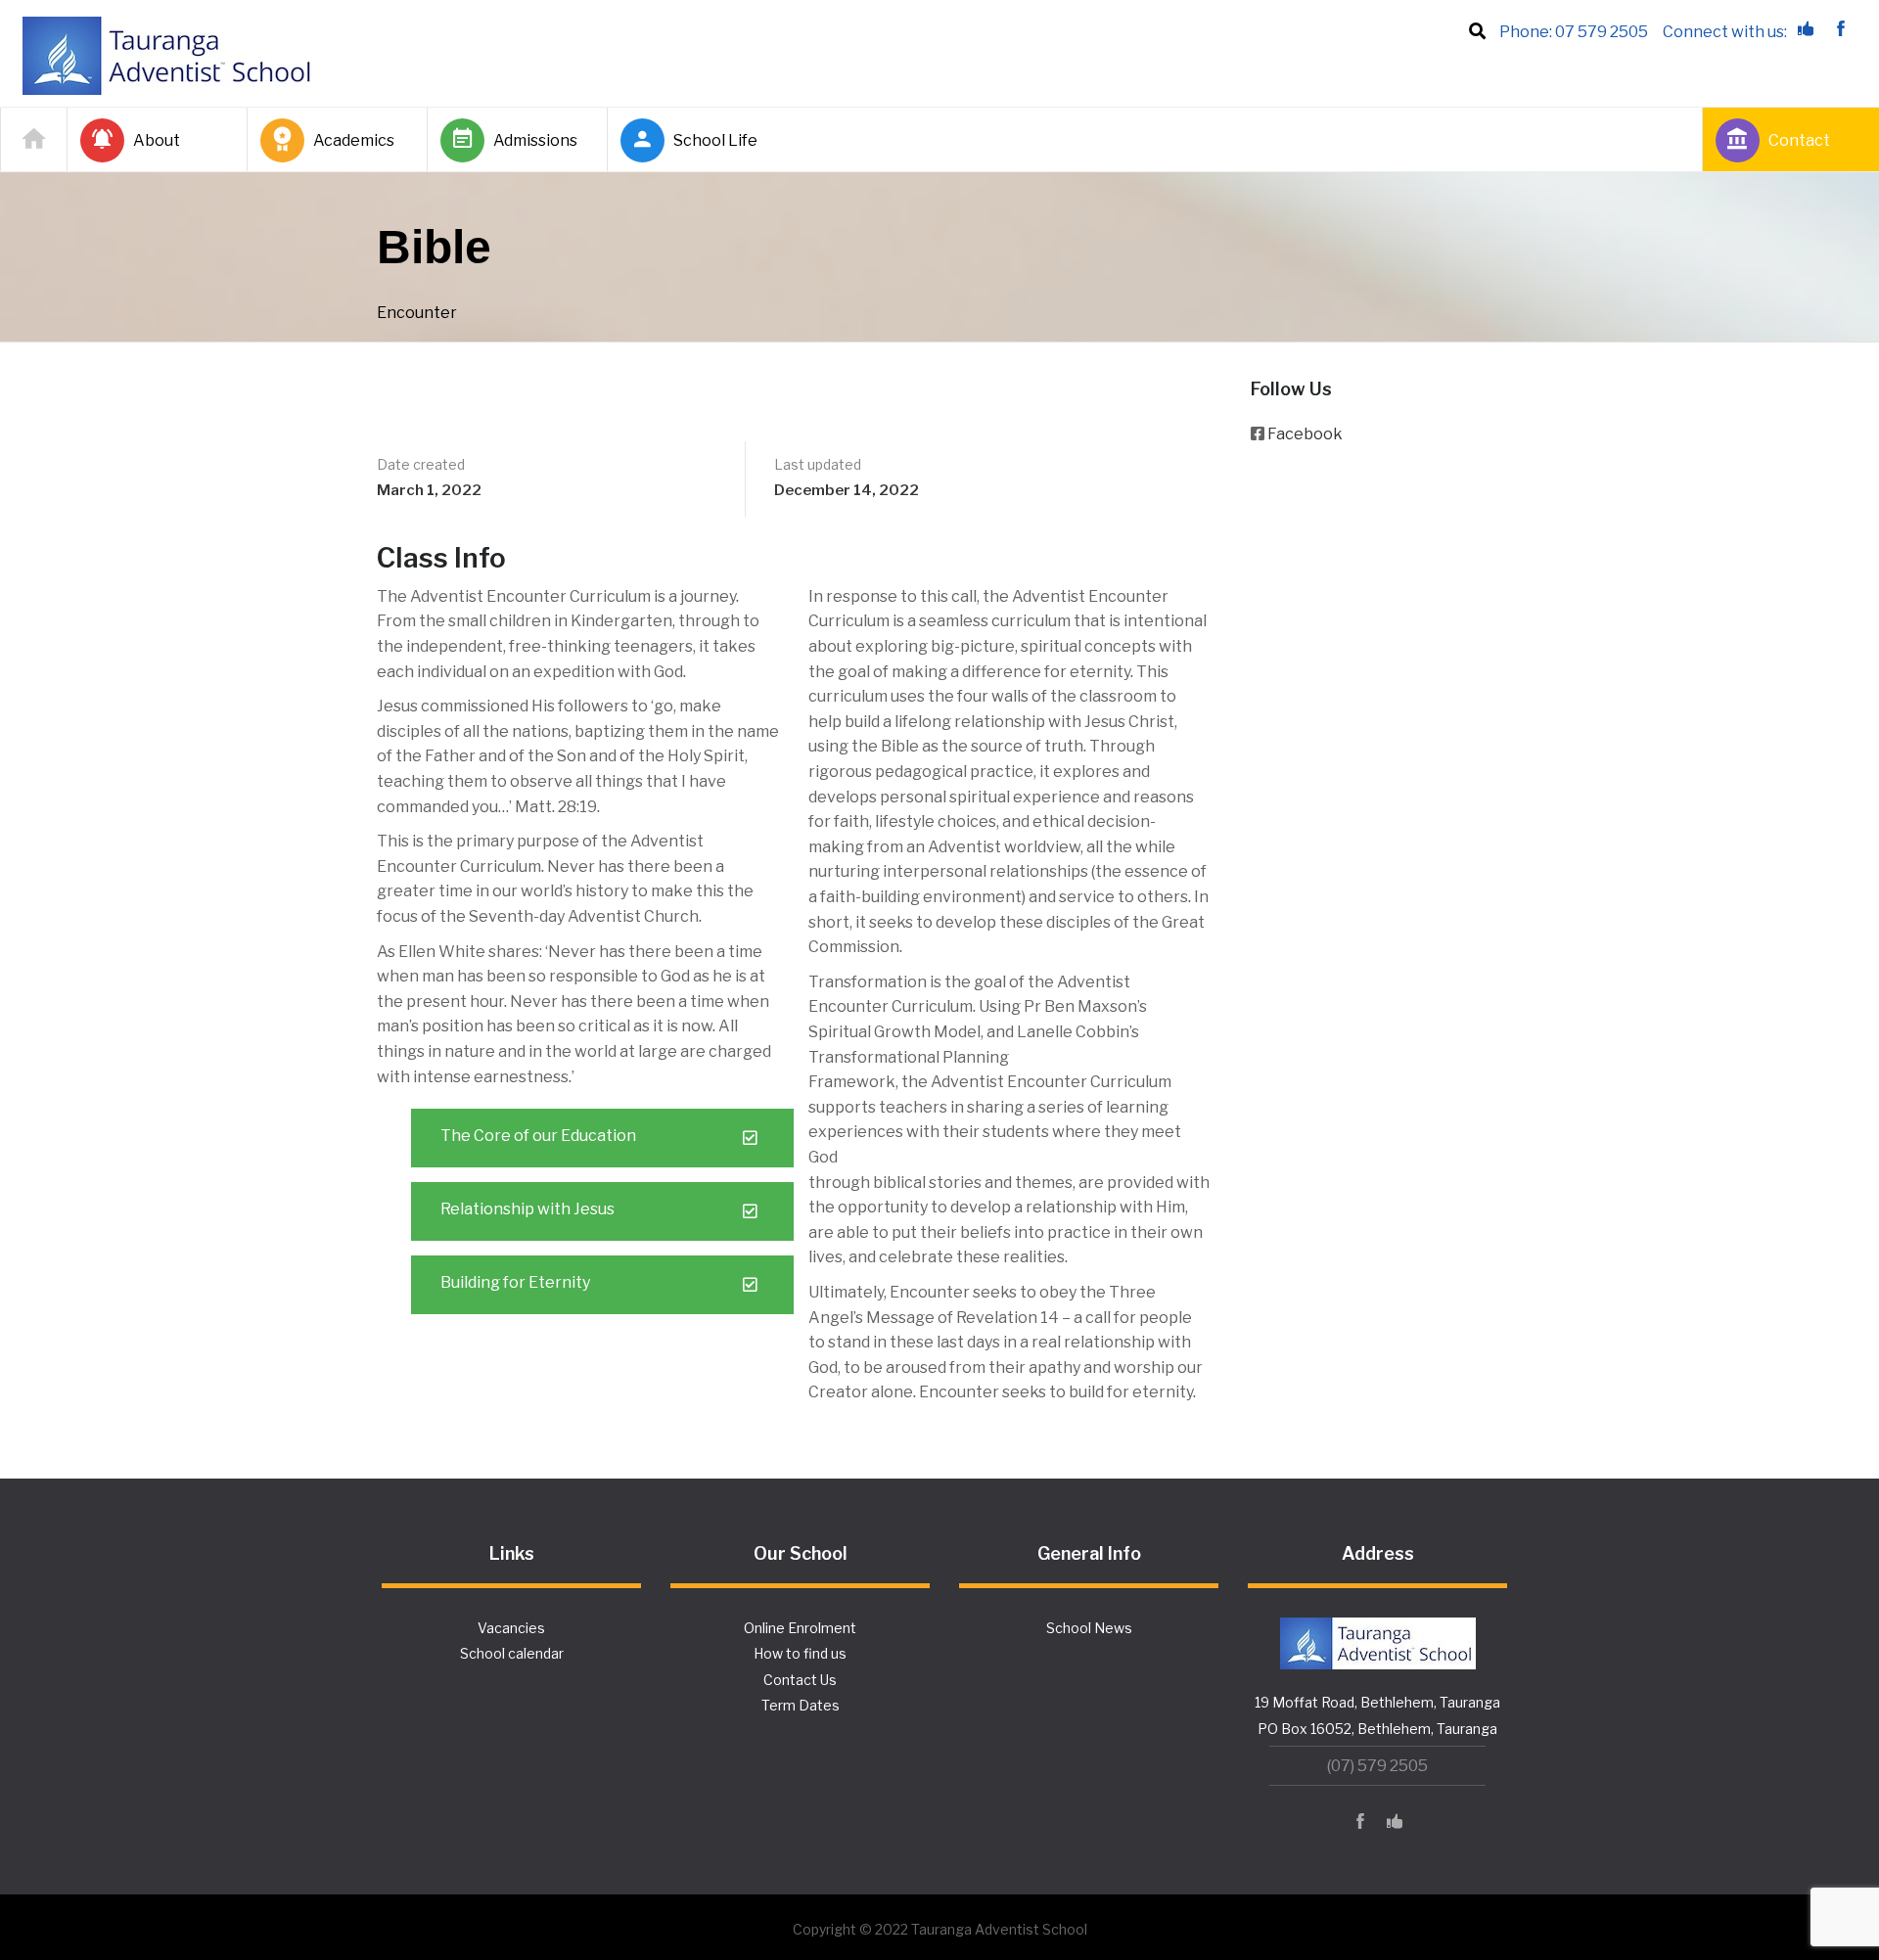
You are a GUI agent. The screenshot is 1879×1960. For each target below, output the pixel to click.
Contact (1799, 140)
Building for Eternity (515, 1282)
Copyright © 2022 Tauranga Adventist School (940, 1929)
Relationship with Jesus (527, 1209)
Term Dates (801, 1705)
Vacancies (511, 1628)
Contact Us (800, 1680)
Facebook (1305, 434)
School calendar (512, 1653)
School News (1089, 1628)
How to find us (800, 1653)
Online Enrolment (800, 1628)
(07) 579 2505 (1377, 1766)
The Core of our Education (538, 1136)
